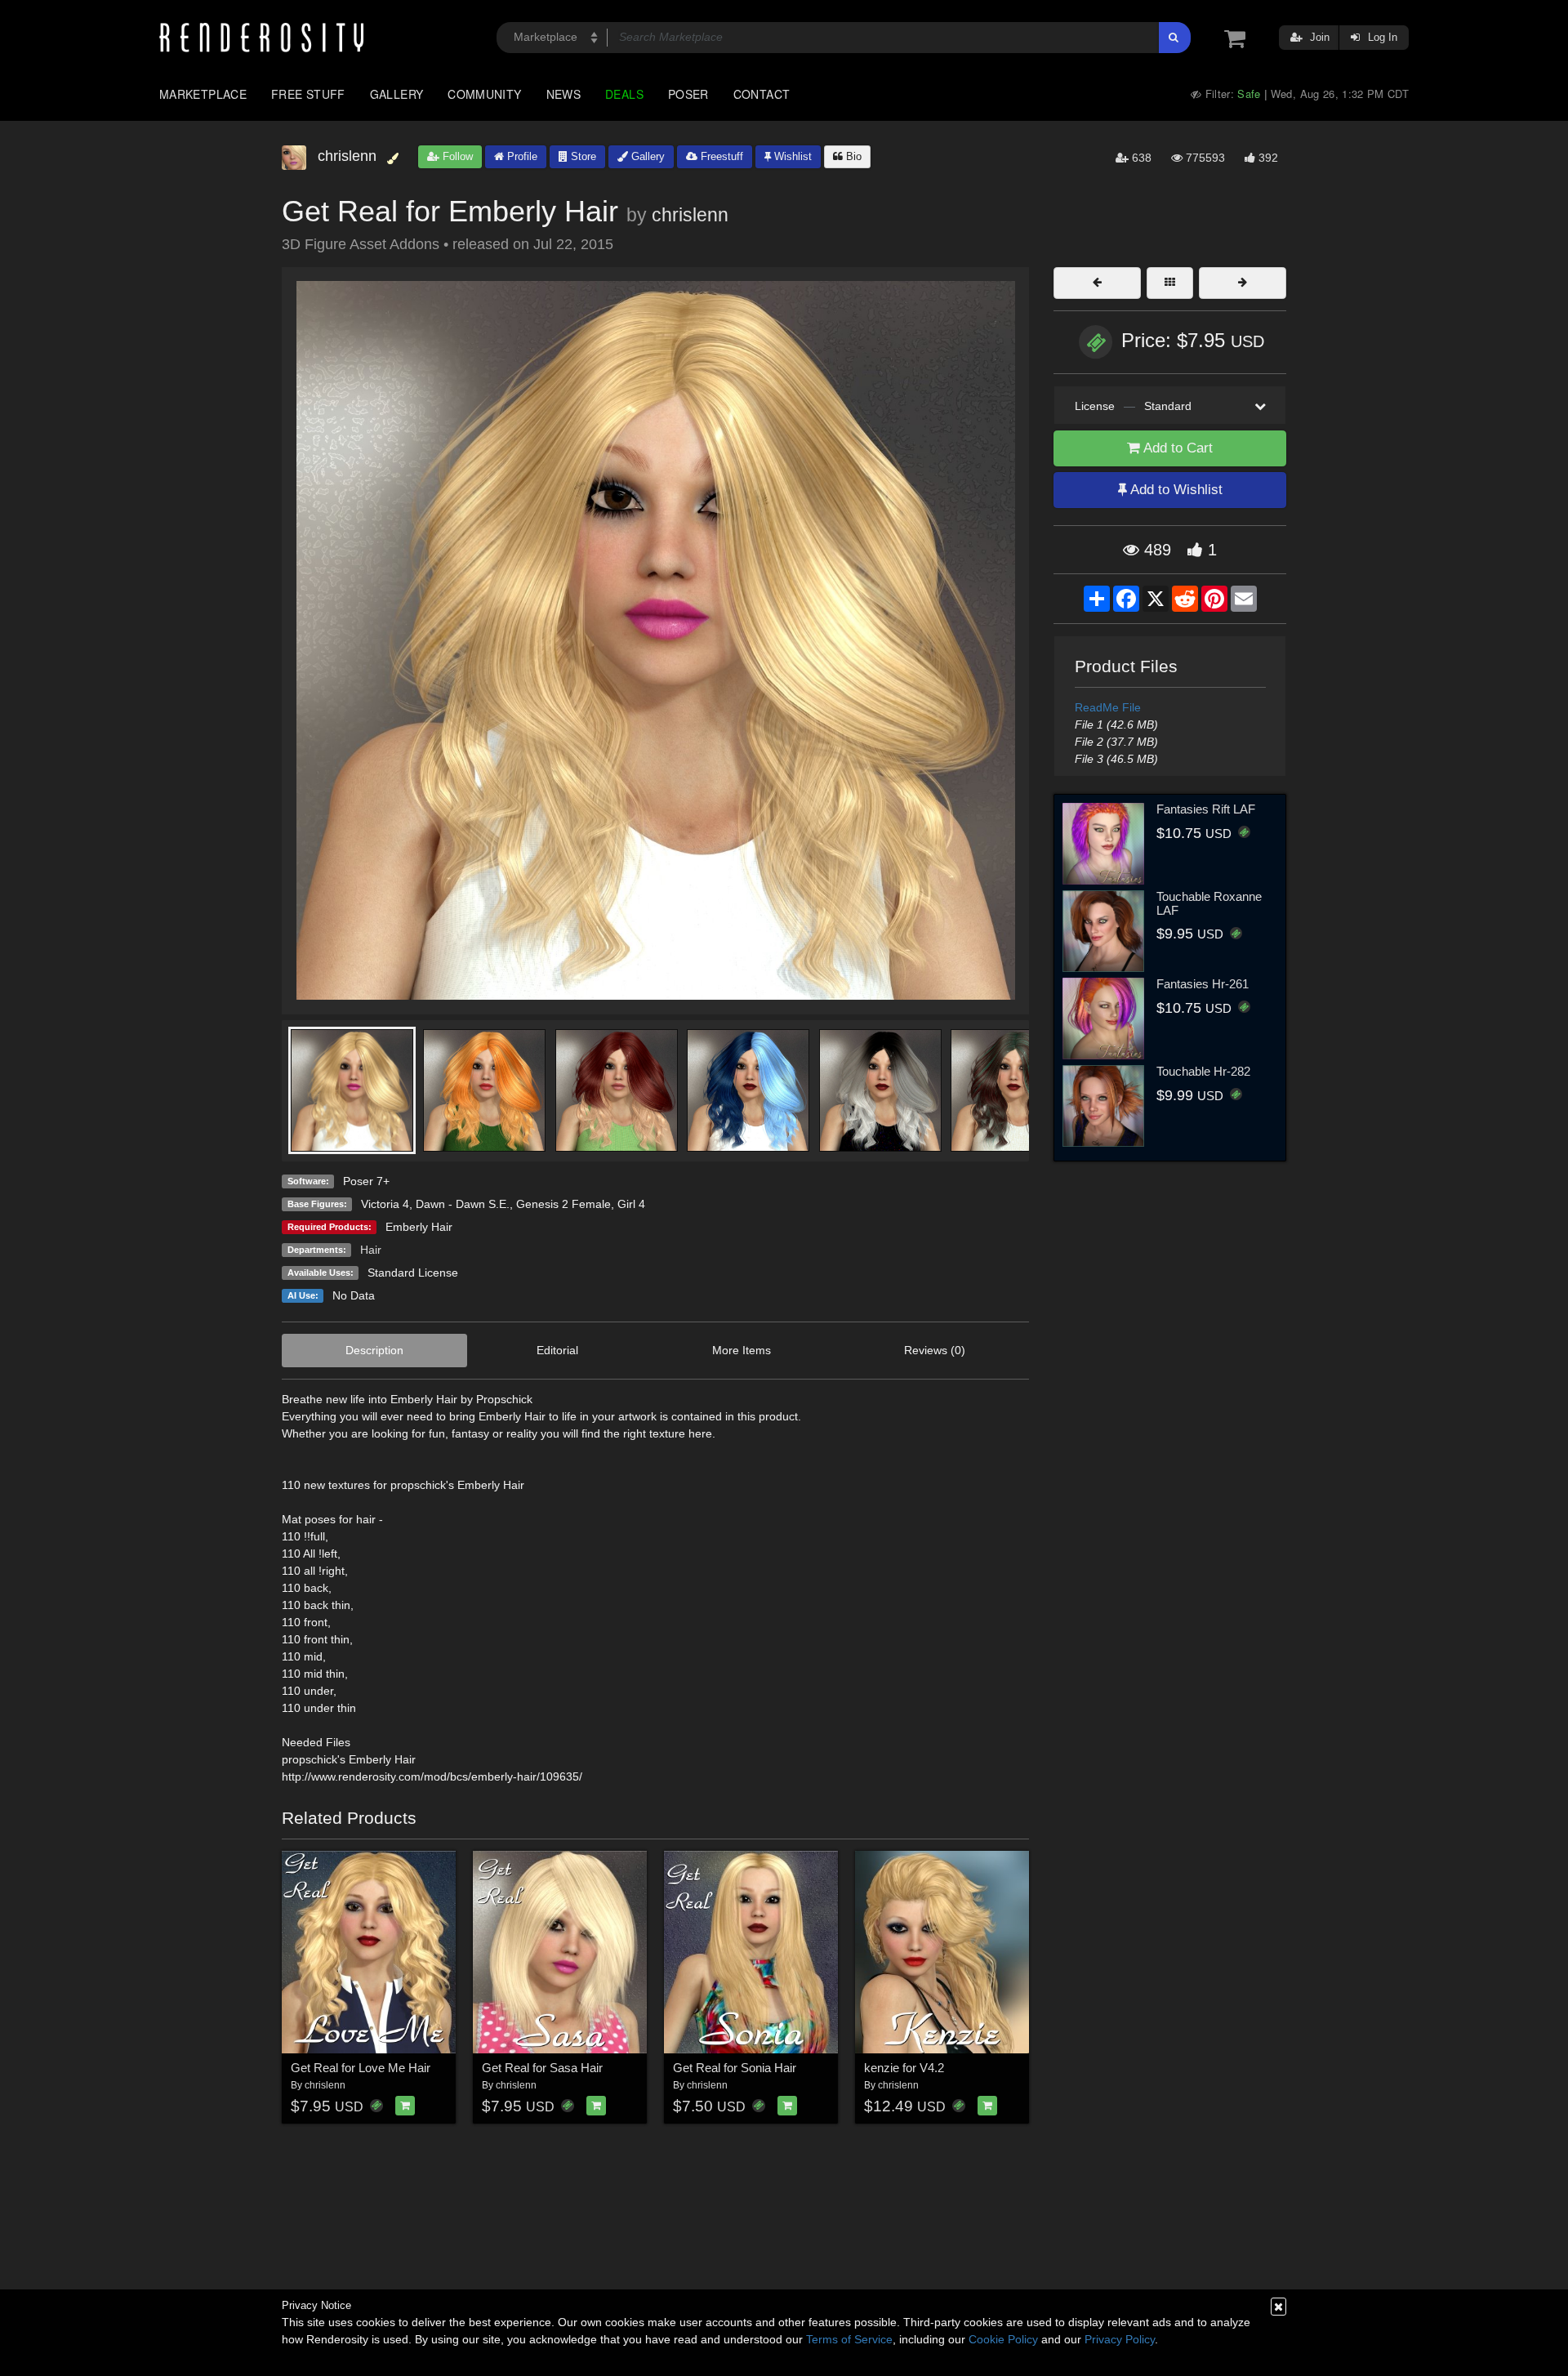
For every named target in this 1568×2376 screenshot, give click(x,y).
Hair (371, 1250)
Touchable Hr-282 (1203, 1071)
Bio (852, 156)
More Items (742, 1350)
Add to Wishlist (1175, 490)
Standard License (413, 1273)
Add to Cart (1176, 448)
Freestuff (720, 156)
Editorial (557, 1350)
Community (484, 94)
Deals (624, 94)
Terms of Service (849, 2339)
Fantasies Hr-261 (1203, 984)
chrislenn (690, 215)
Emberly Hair (419, 1227)
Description (374, 1350)
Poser (688, 94)
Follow (456, 156)
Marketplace (203, 94)
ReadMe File (1108, 707)
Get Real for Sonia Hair (735, 2068)
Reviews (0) (935, 1350)
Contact (762, 94)
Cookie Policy (1003, 2339)
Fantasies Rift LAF (1206, 809)
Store (582, 156)
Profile (521, 156)
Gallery (397, 94)
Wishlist (791, 156)
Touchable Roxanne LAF (1209, 903)
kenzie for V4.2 (904, 2068)
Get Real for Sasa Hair (542, 2068)
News (563, 94)
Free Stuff (308, 94)
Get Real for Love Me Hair (361, 2068)
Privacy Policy (1120, 2339)
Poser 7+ (366, 1181)
